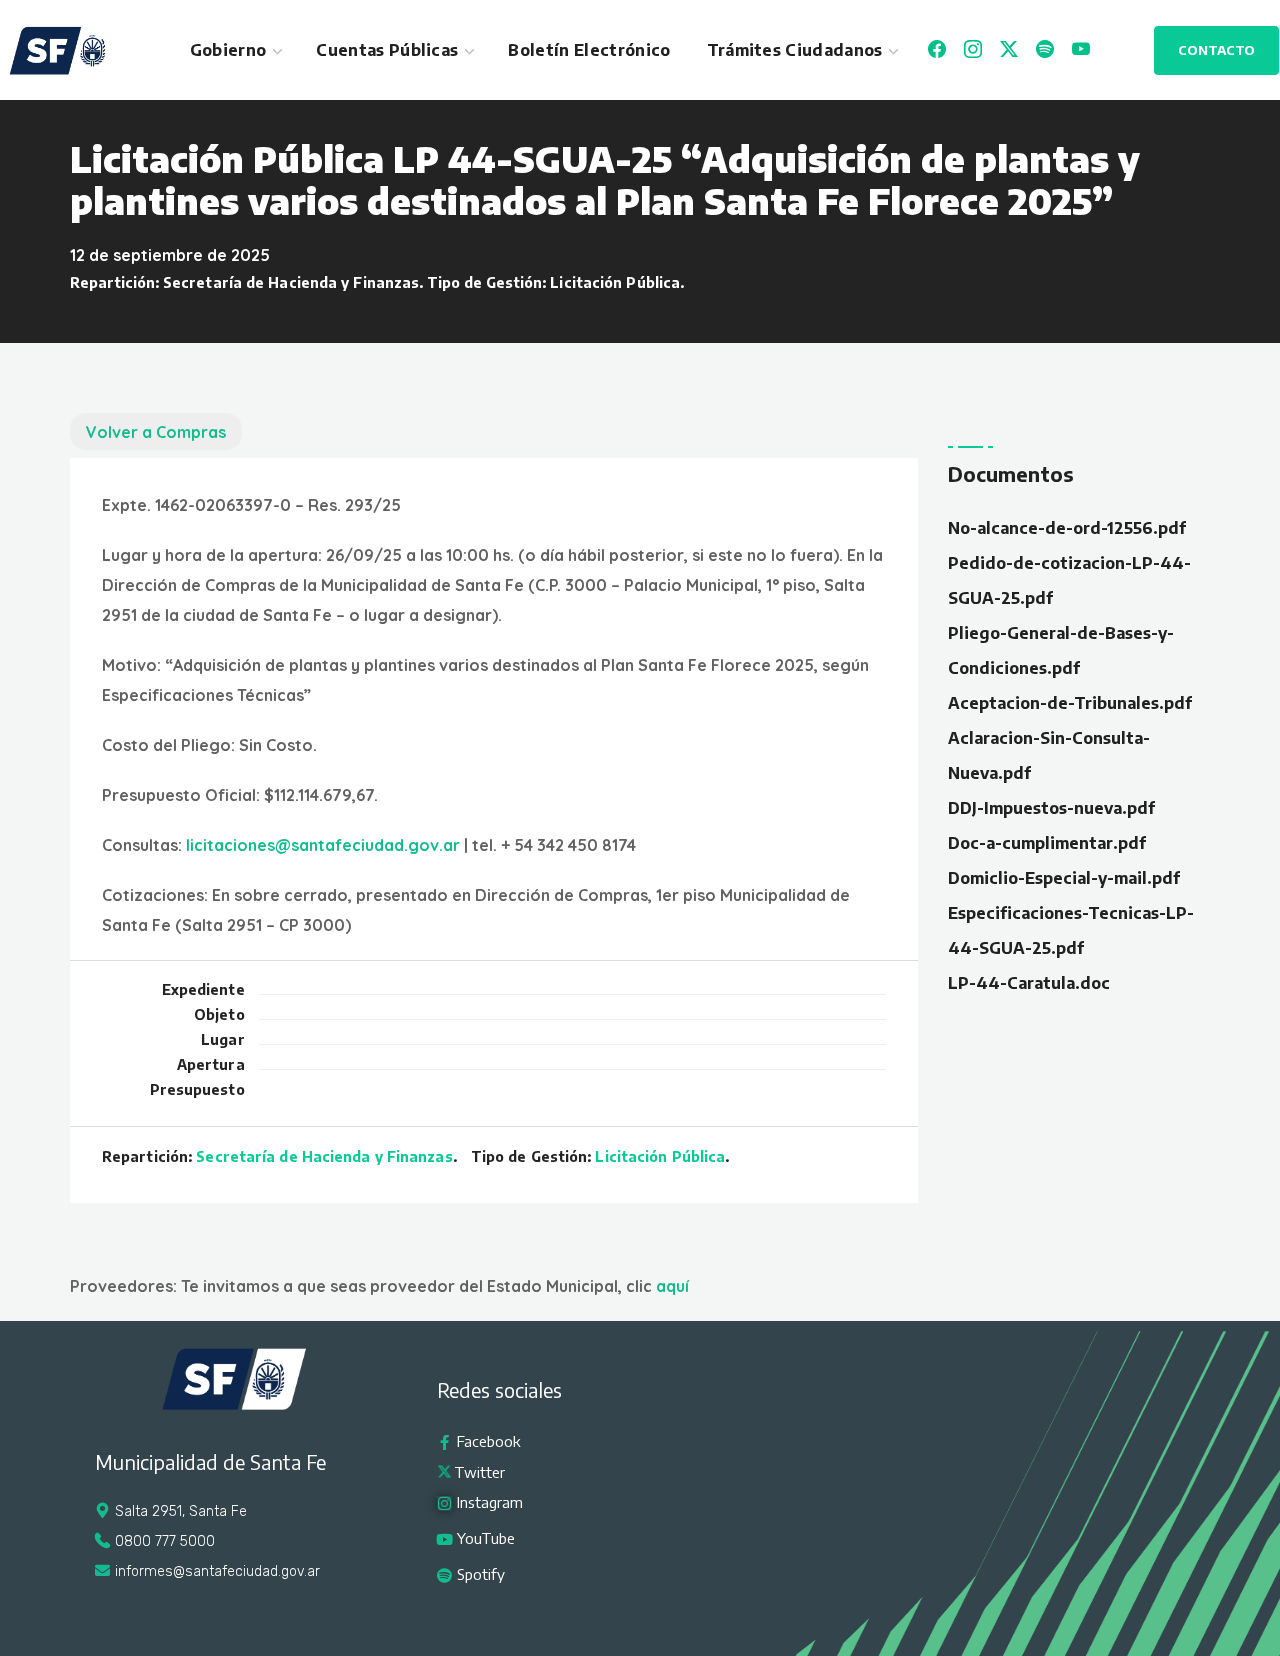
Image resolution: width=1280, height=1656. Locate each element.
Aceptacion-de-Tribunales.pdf (1070, 703)
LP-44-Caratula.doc (1029, 983)
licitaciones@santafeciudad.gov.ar (323, 845)
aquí (672, 1286)
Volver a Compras (156, 432)
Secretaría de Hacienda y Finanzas (291, 282)
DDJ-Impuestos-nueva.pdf (1051, 808)
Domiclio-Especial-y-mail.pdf (1064, 878)
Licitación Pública (615, 282)
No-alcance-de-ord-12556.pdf (1067, 528)
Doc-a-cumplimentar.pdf (1047, 843)
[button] (1216, 50)
